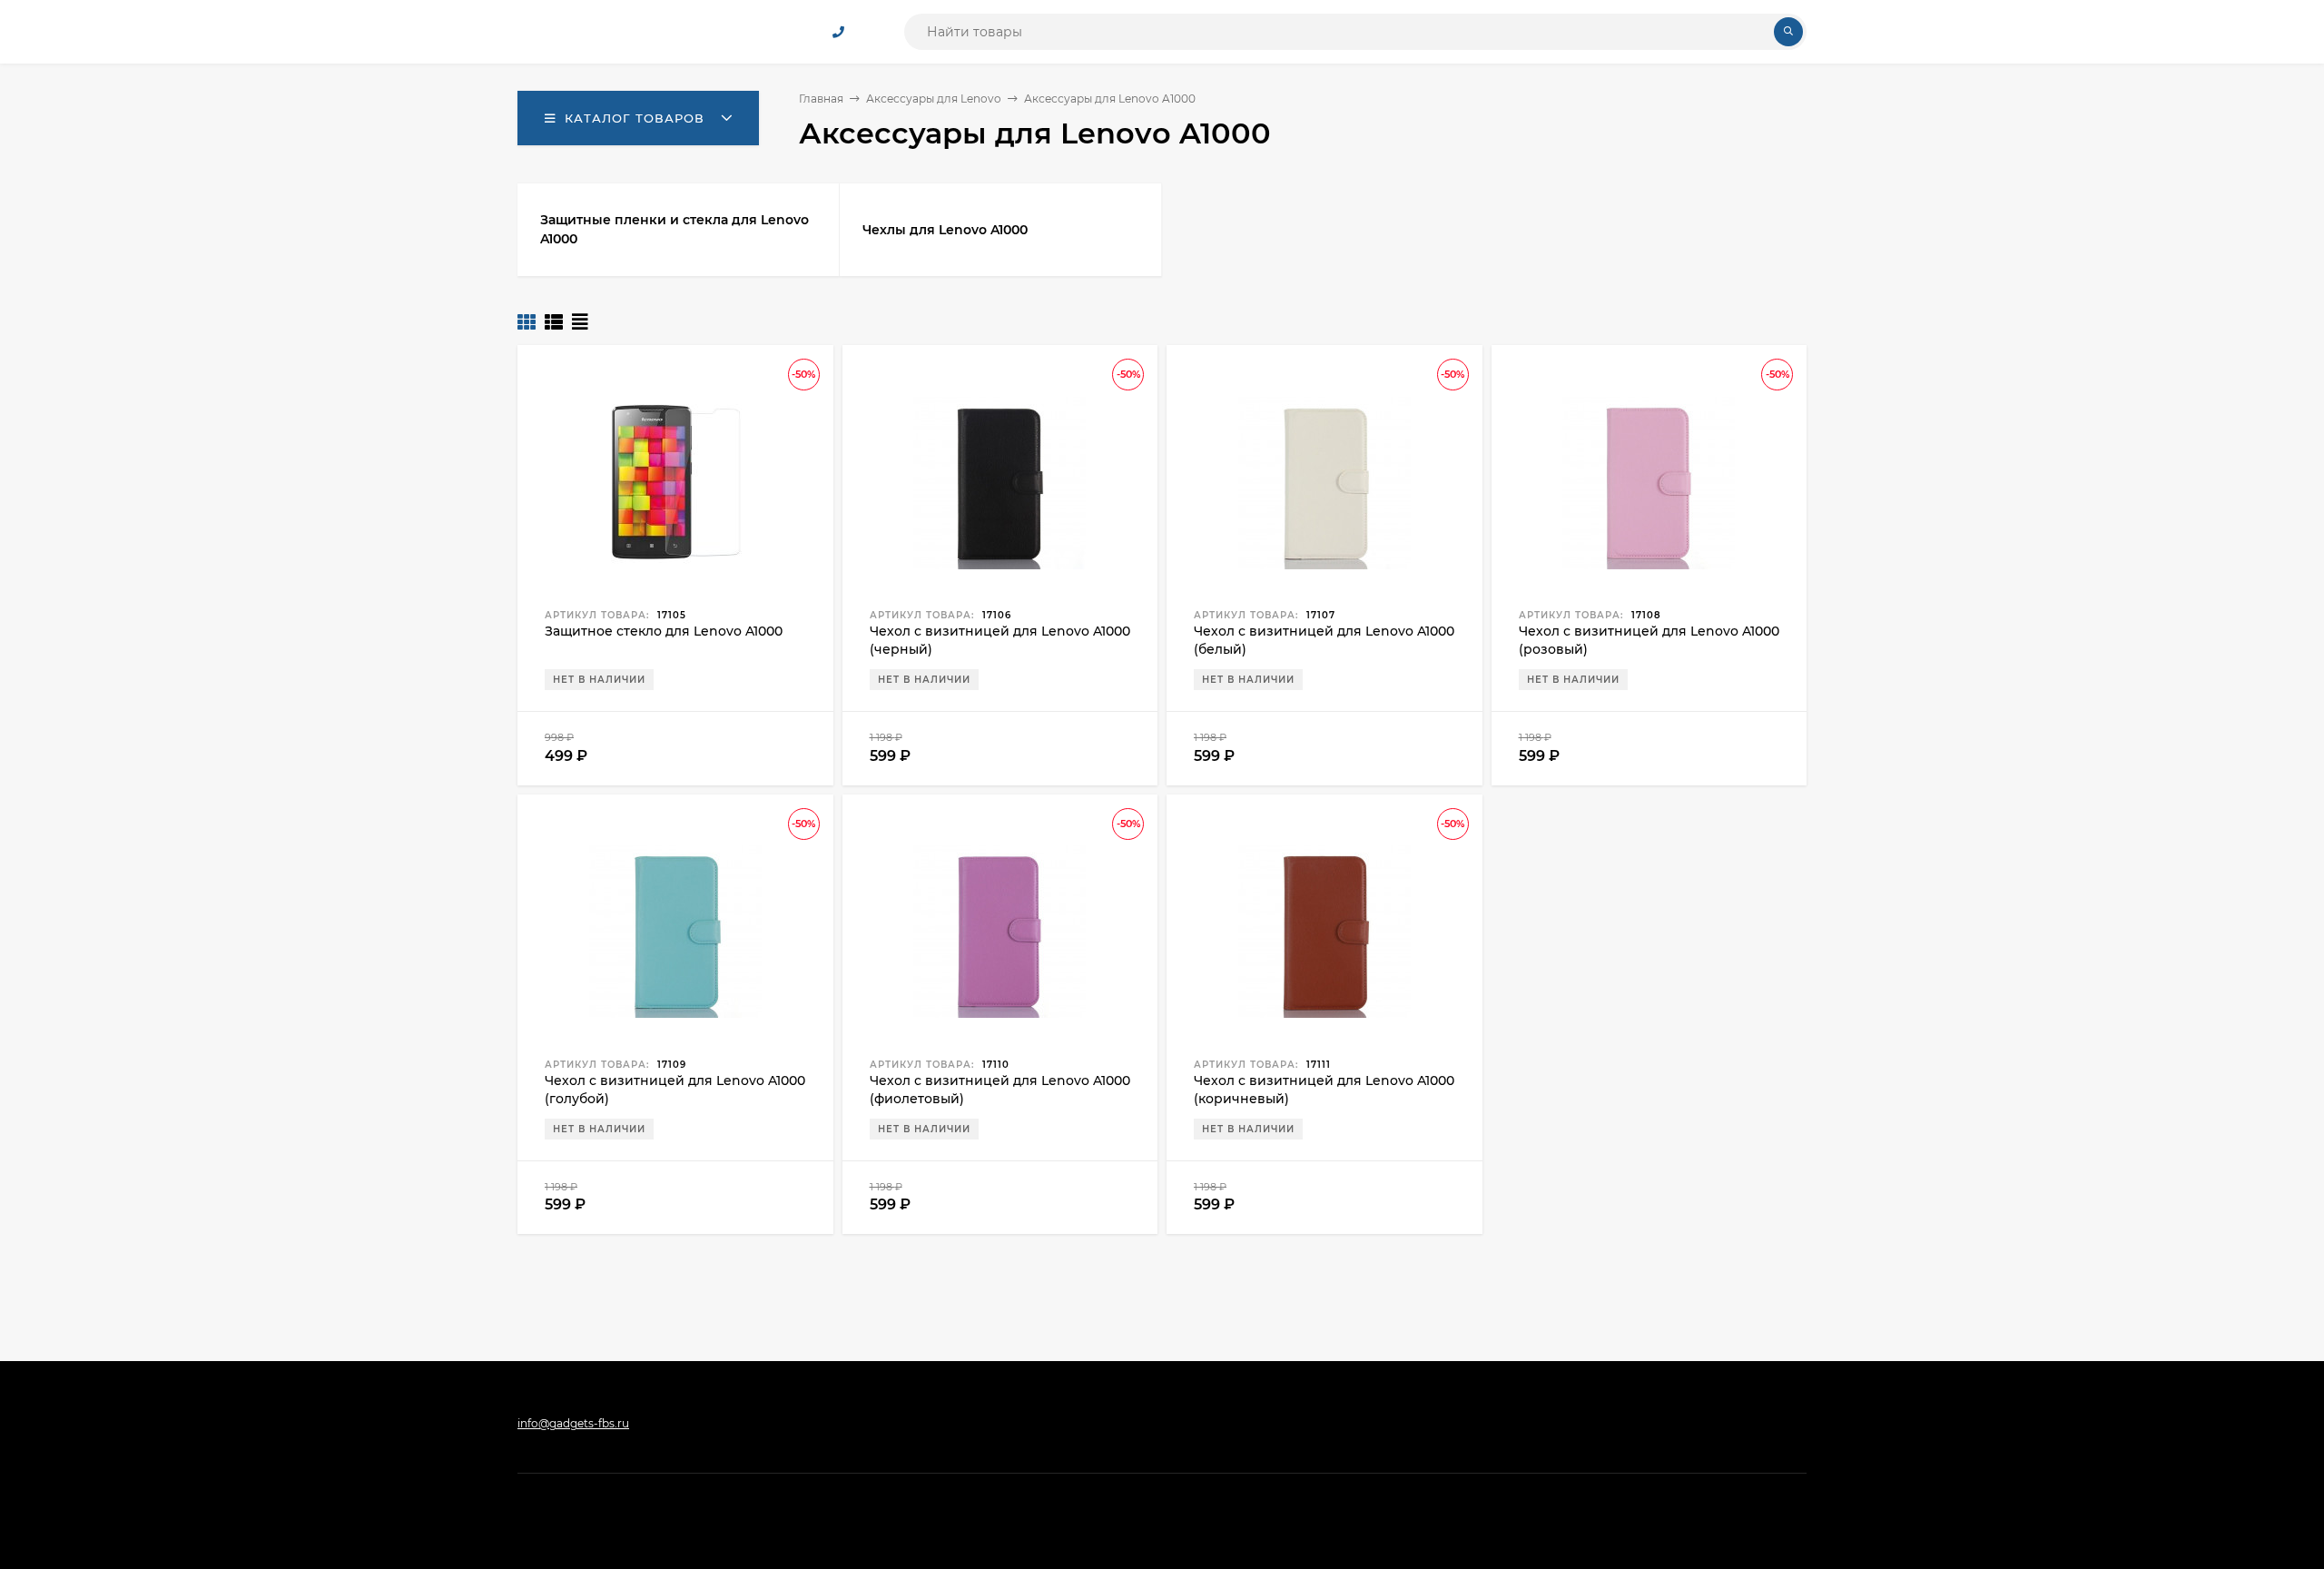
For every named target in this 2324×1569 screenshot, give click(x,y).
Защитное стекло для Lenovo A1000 (664, 631)
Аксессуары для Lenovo (934, 99)
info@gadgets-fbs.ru (573, 1423)
